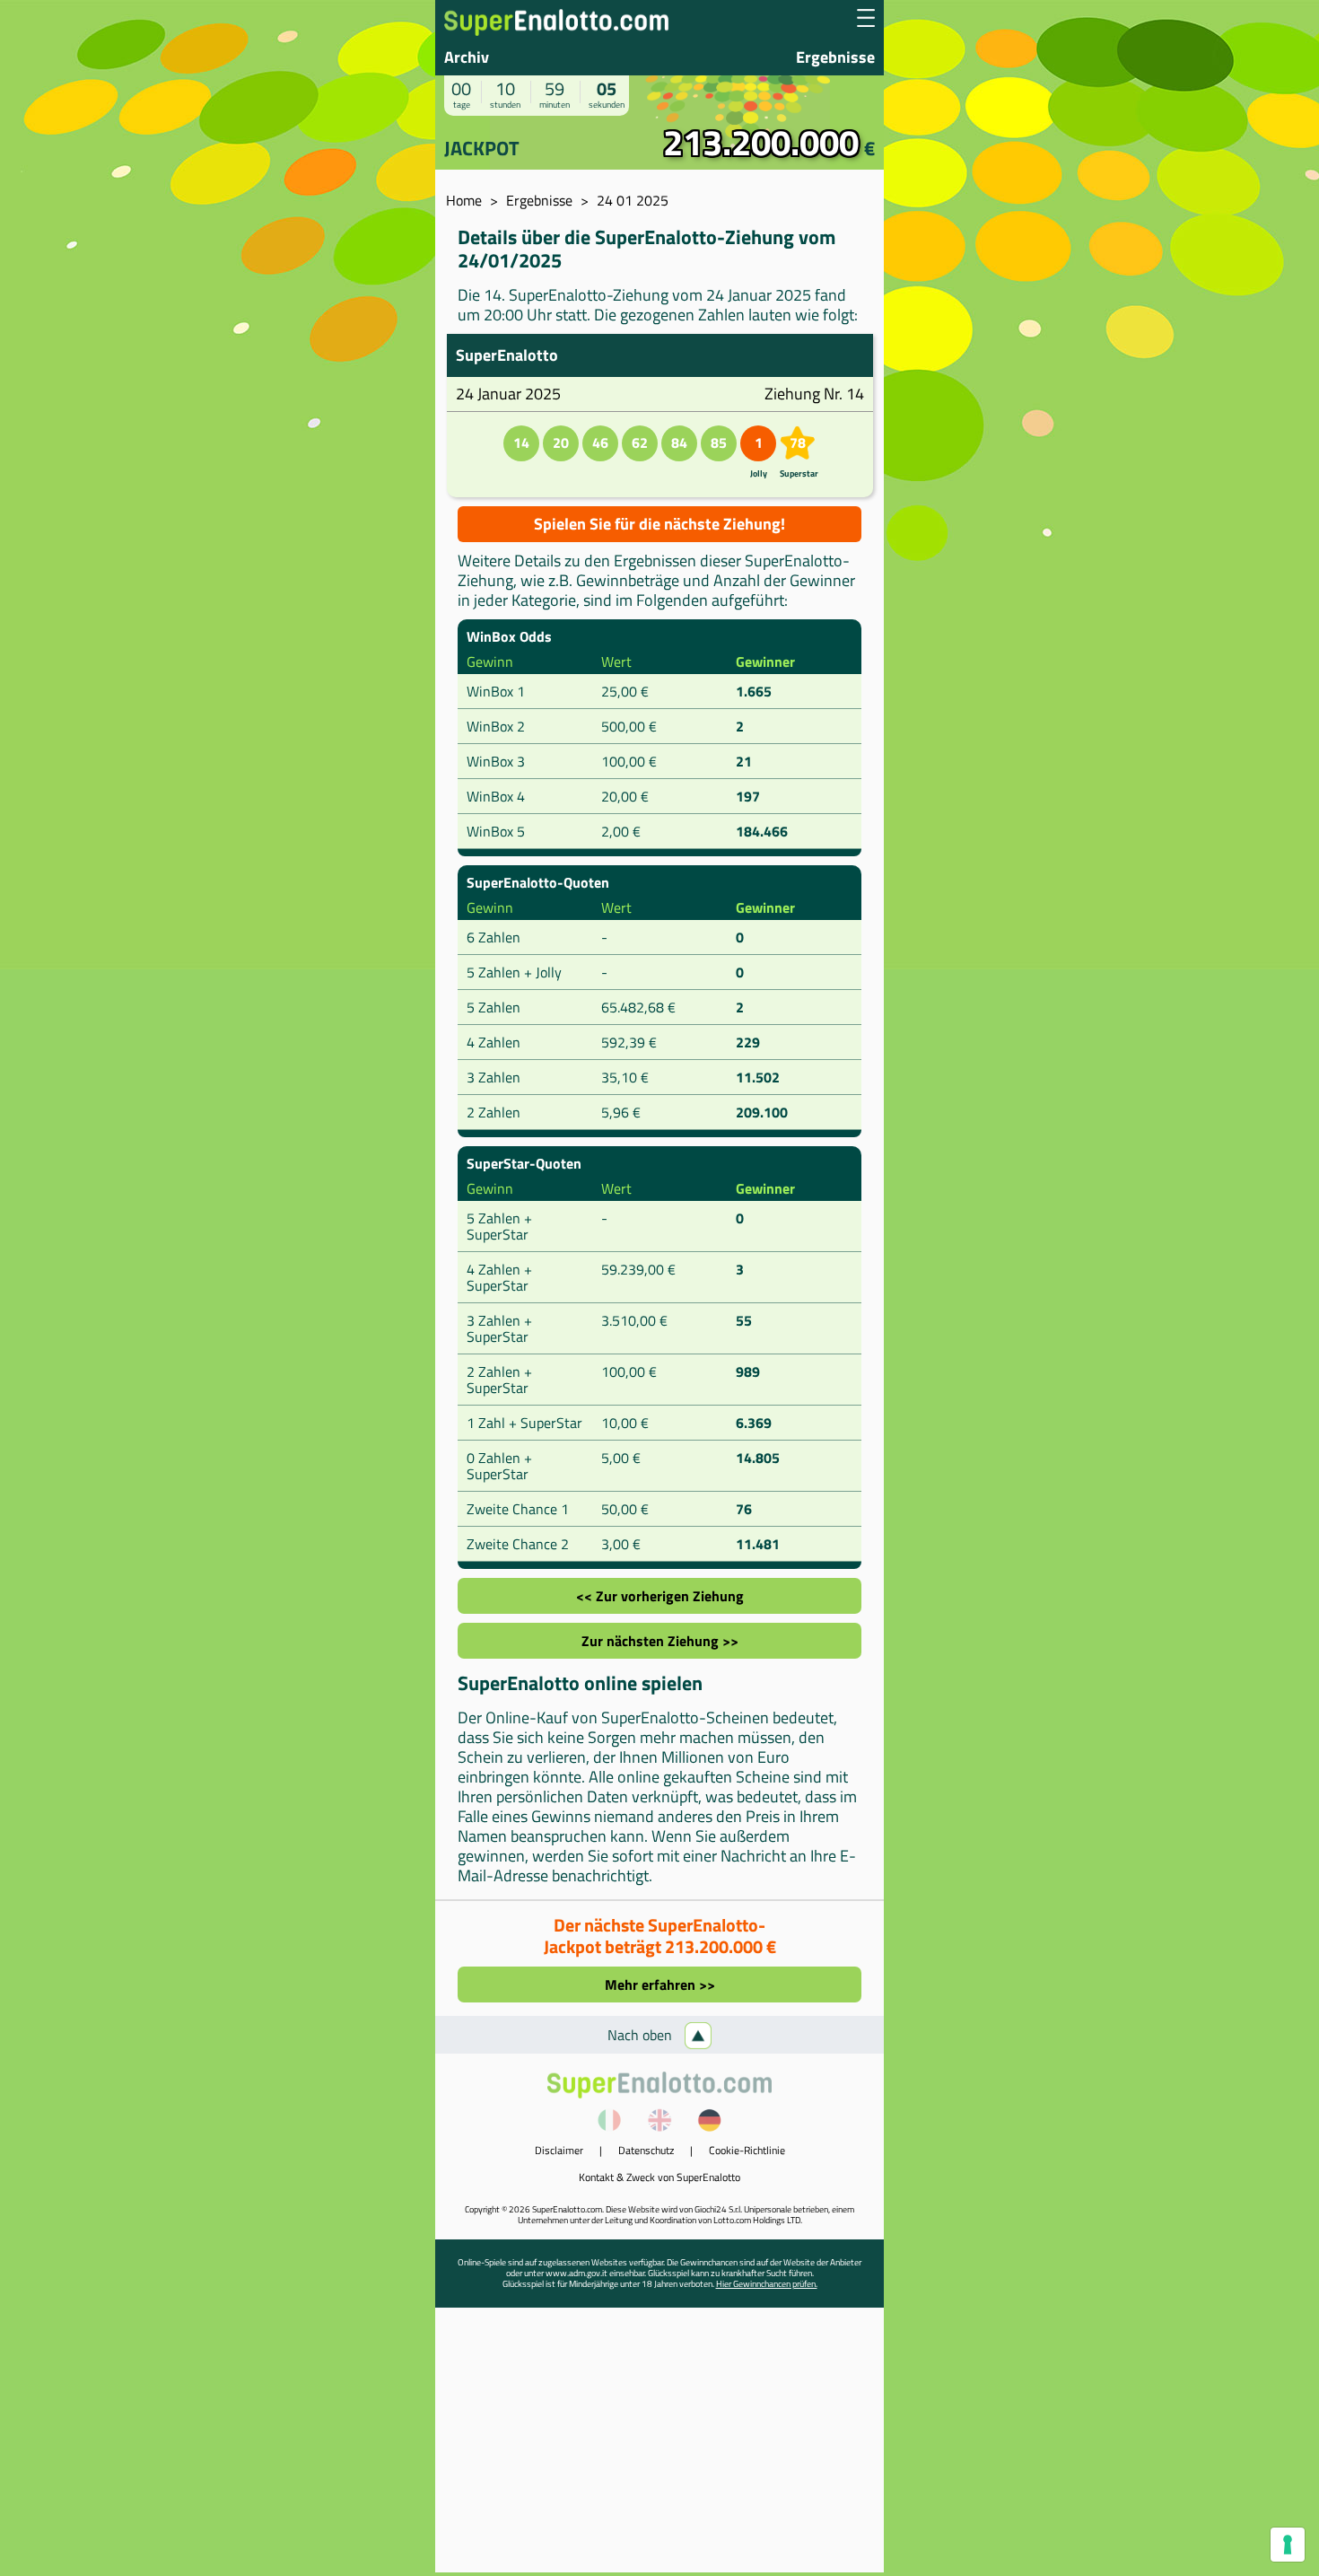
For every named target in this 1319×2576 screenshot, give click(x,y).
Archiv (467, 57)
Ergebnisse (835, 57)
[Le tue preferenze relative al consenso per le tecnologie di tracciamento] (1288, 2545)
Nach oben (642, 2035)
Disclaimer (559, 2150)
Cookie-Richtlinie (747, 2150)
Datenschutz (646, 2150)
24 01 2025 (633, 200)
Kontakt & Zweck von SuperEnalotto (659, 2177)
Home (464, 200)
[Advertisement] (659, 2447)
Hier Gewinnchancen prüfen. (767, 2284)
